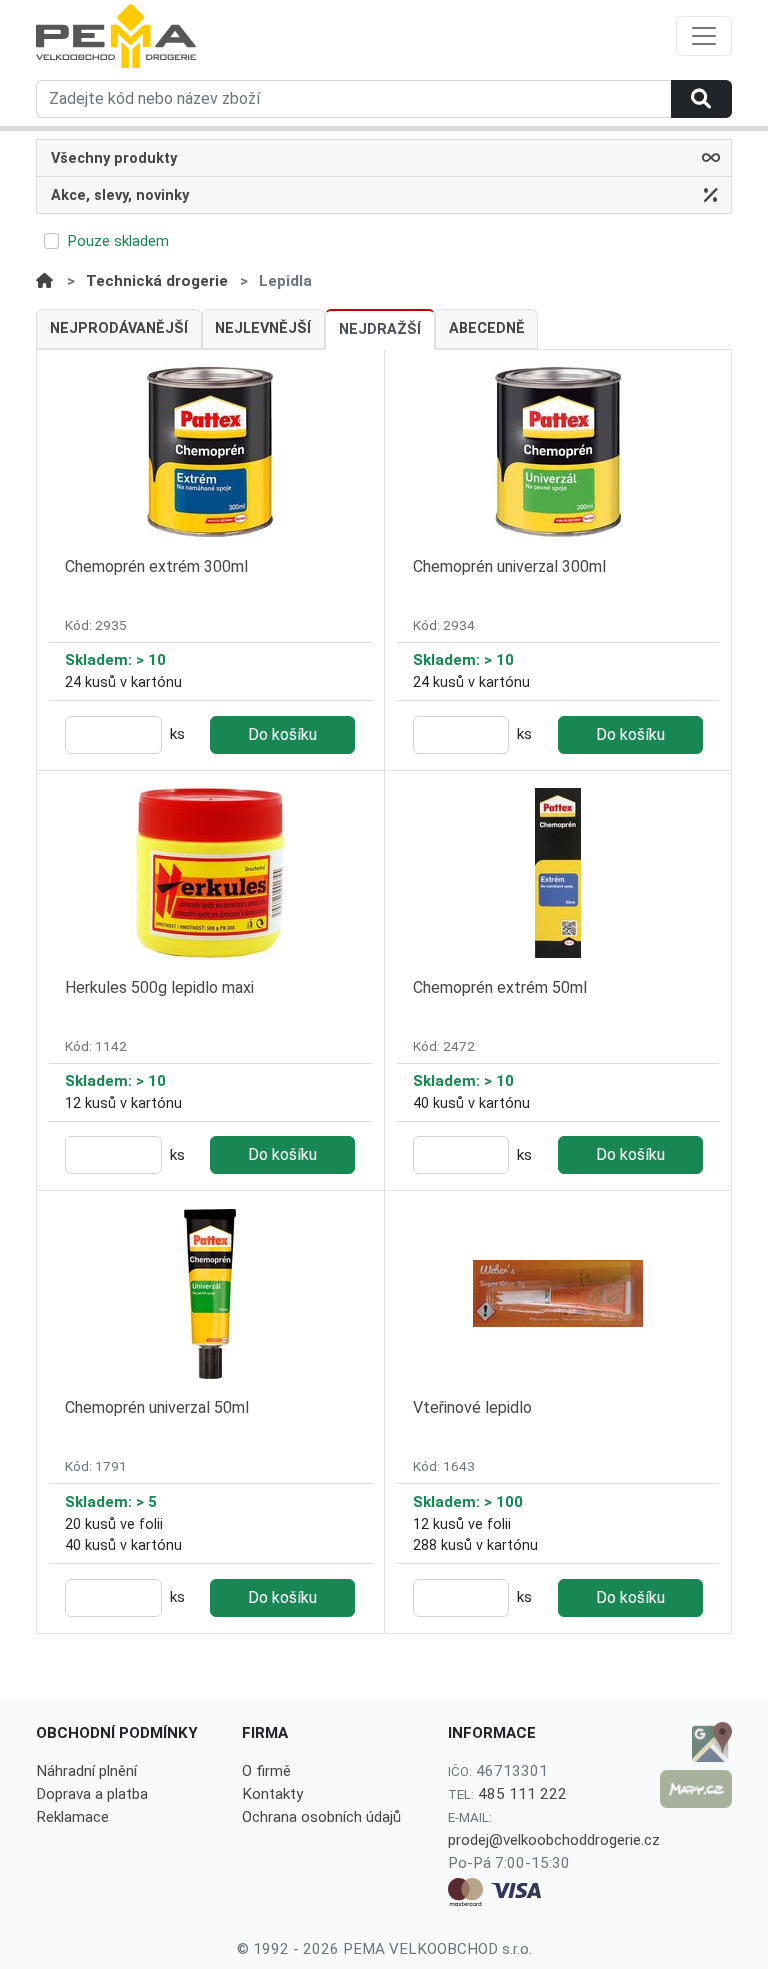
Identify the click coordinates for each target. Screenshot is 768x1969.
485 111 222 (522, 1794)
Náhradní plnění (86, 1771)
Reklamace (72, 1817)
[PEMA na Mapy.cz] (696, 1789)
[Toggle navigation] (704, 36)
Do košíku (282, 734)
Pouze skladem (118, 241)
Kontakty (272, 1794)
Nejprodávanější (119, 328)
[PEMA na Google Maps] (696, 1742)
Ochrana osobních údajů (321, 1817)
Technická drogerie (157, 281)
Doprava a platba (92, 1794)
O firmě (266, 1771)
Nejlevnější (263, 328)
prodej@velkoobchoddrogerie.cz (554, 1840)
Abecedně (487, 328)
